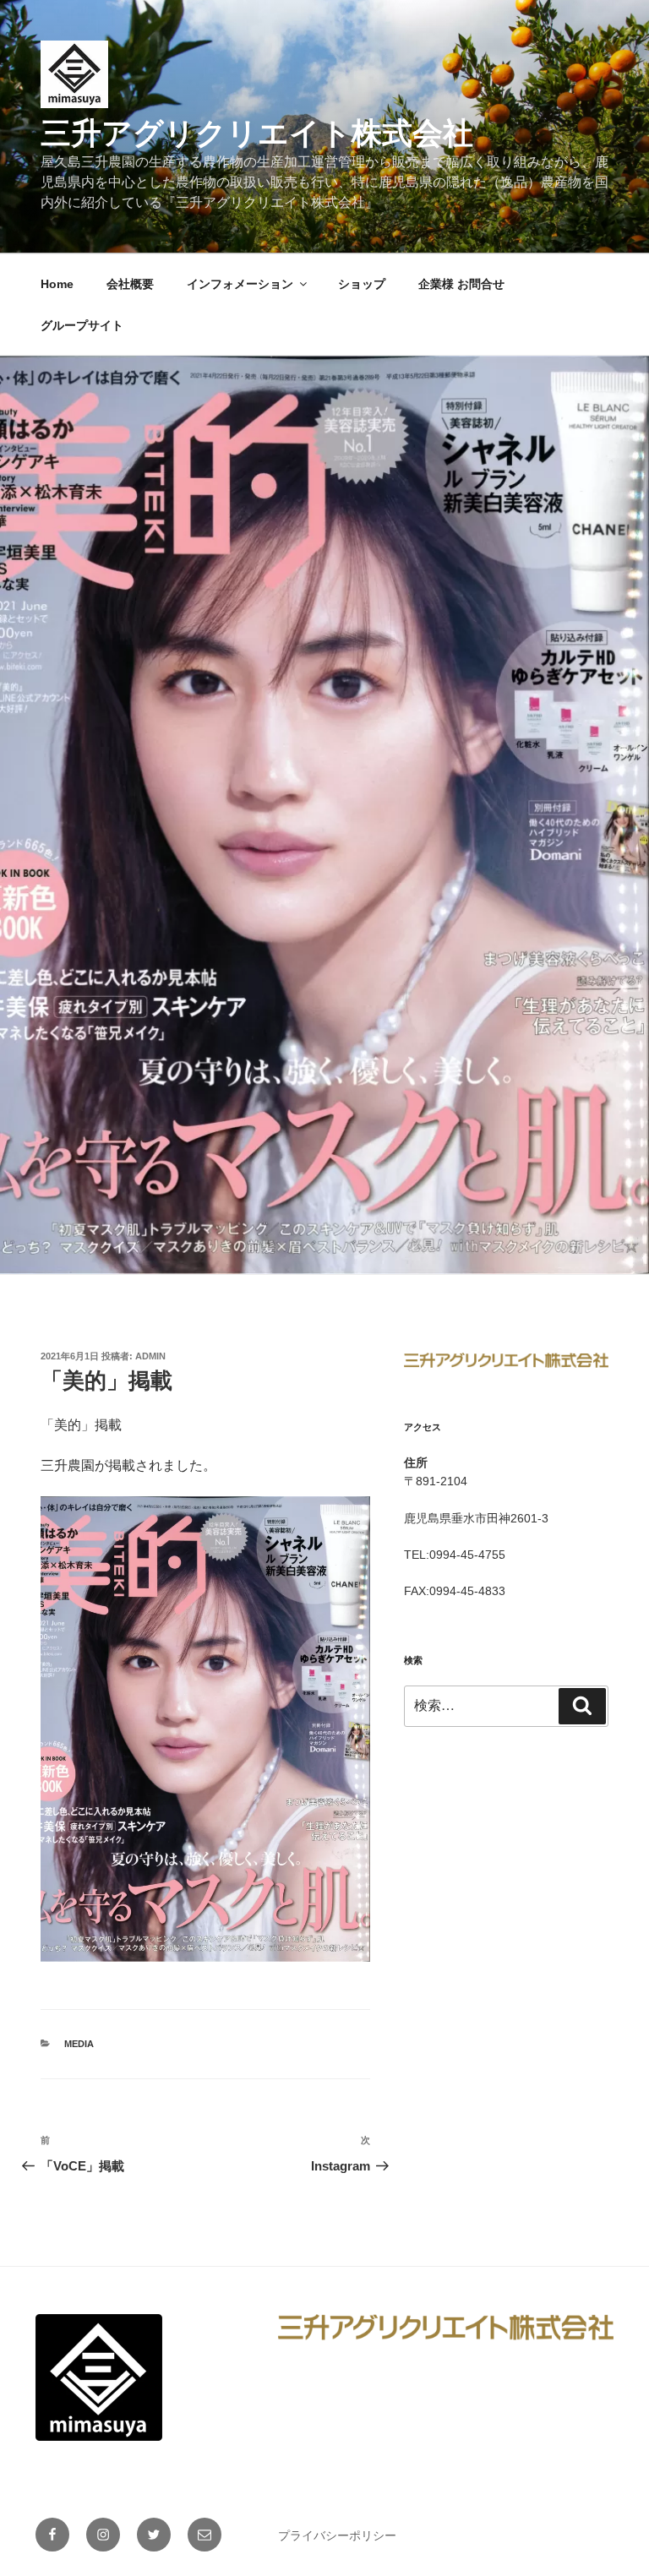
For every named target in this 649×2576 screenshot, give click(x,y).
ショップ (362, 284)
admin (150, 1356)
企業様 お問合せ (461, 284)
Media (79, 2044)
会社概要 (130, 284)
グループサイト (82, 325)
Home (57, 284)
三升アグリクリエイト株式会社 (257, 133)
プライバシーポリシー (337, 2535)
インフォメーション (240, 284)
